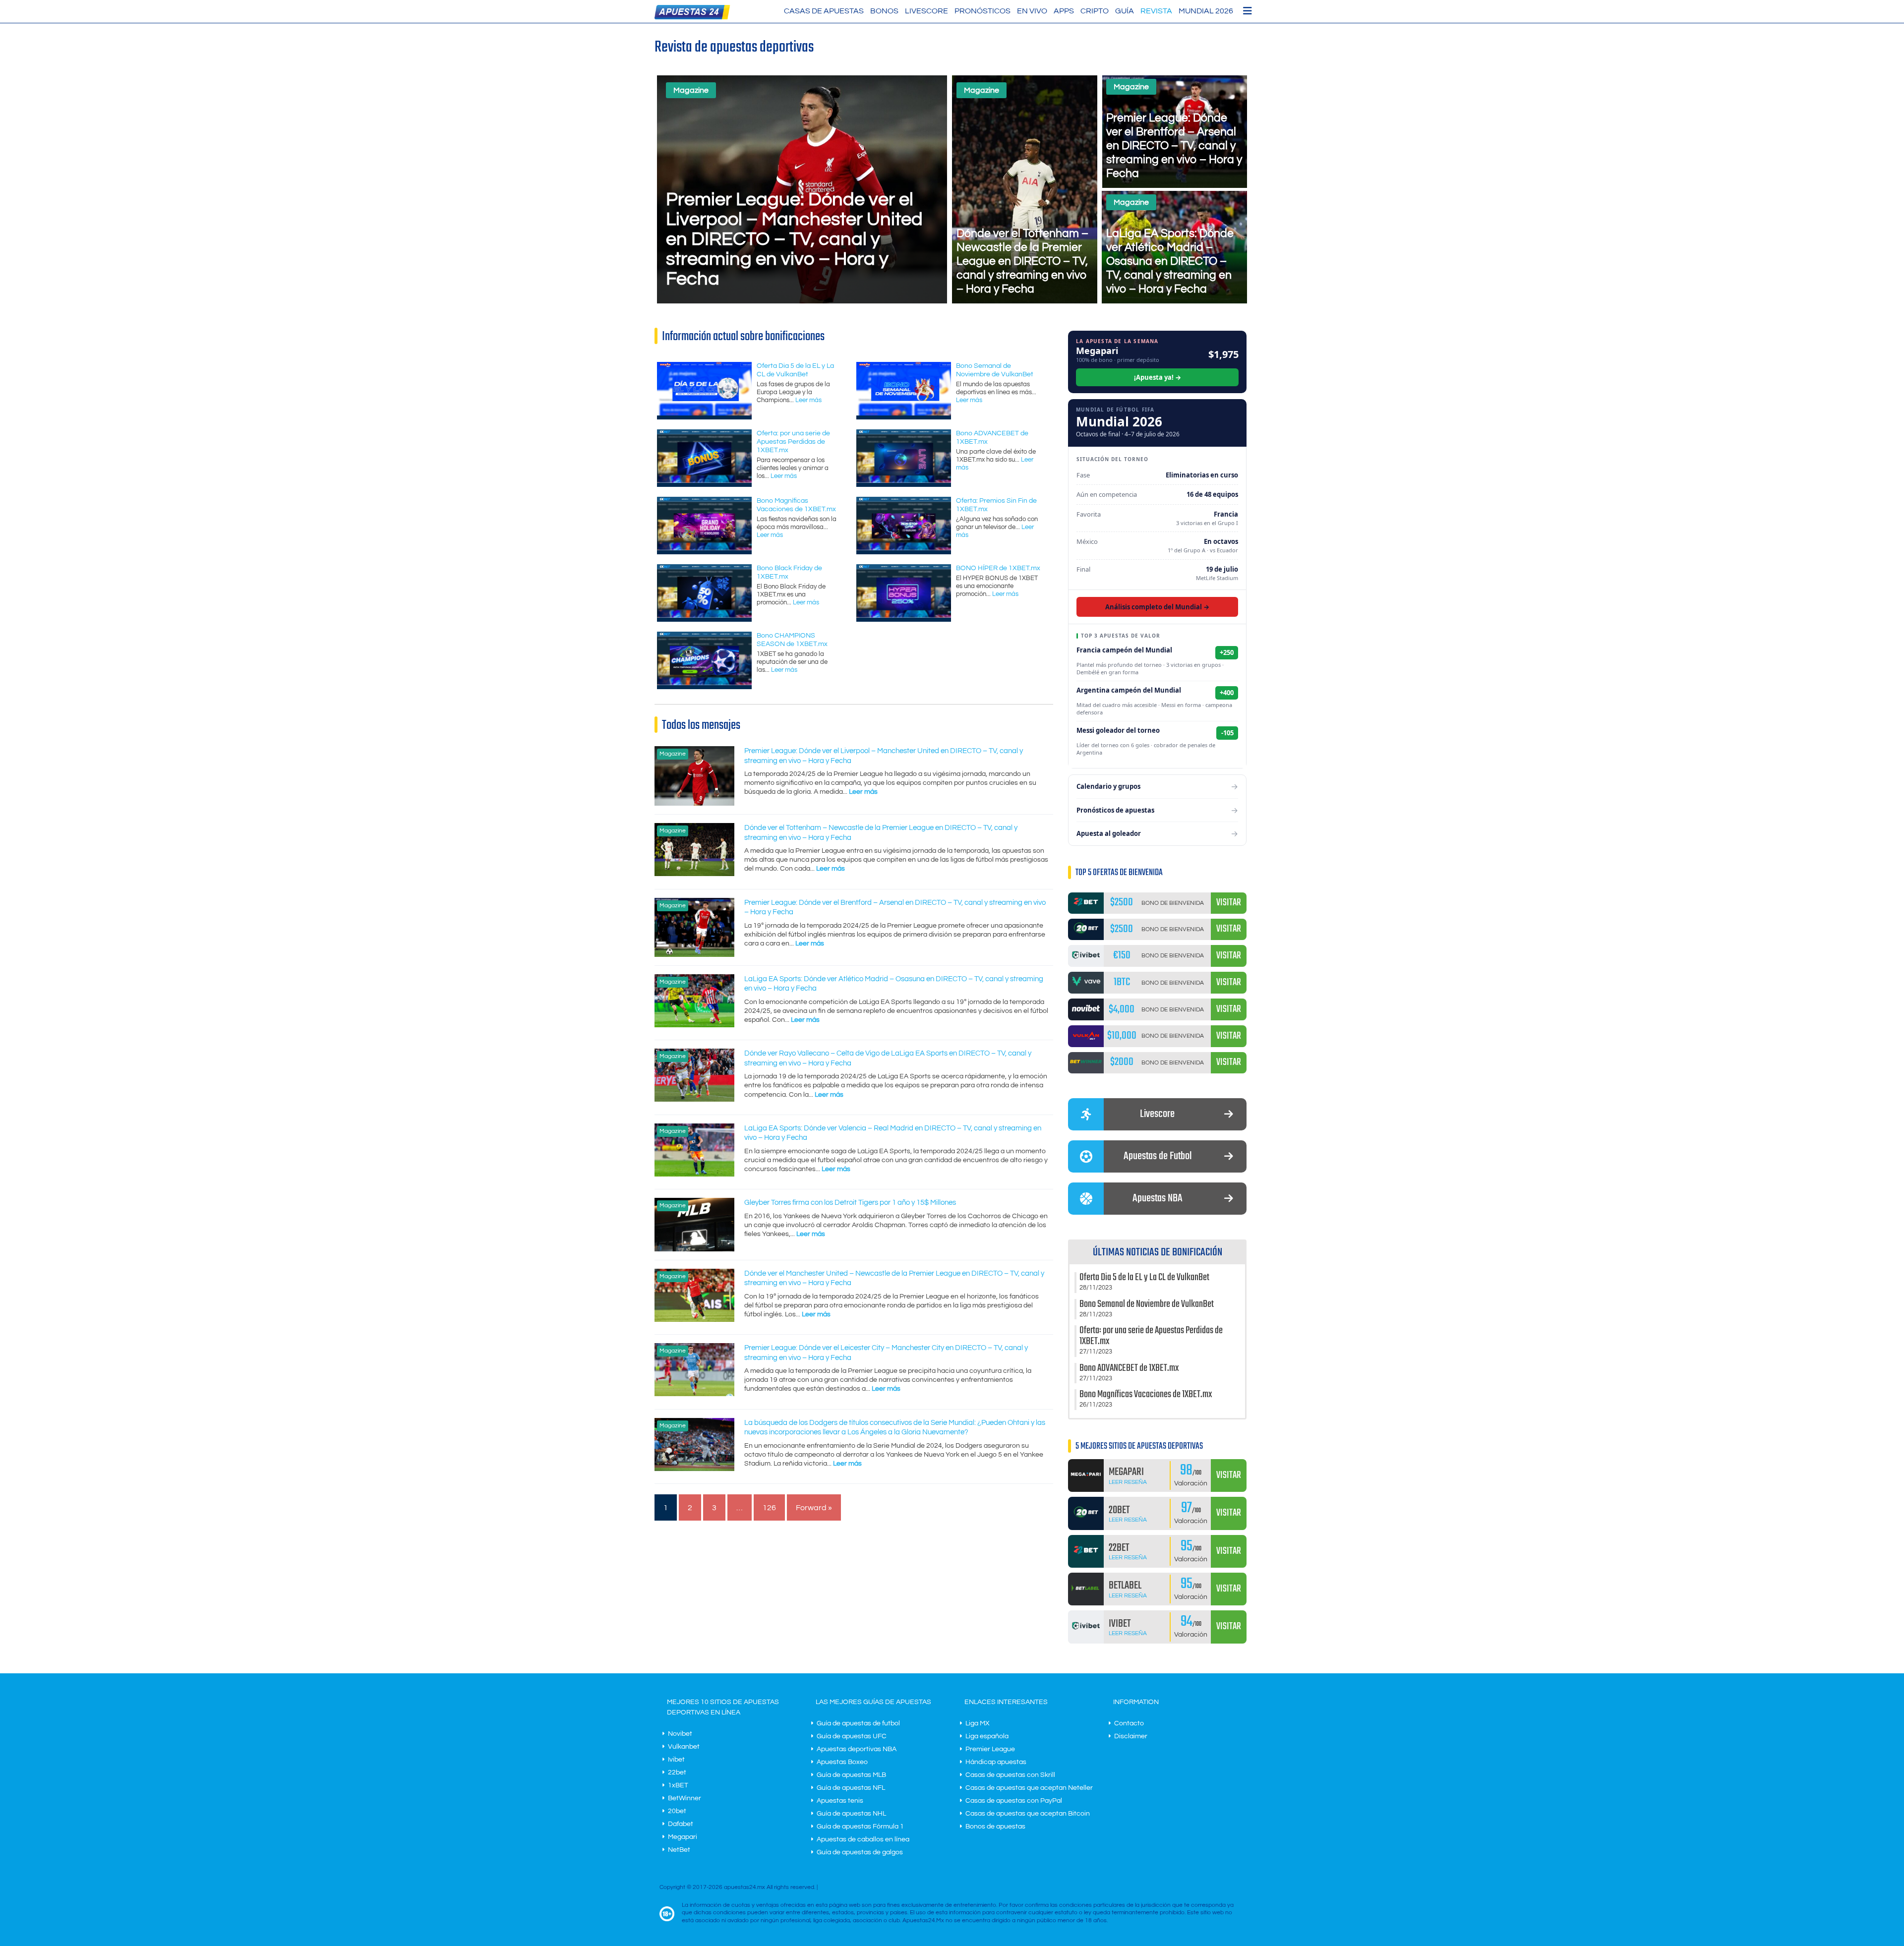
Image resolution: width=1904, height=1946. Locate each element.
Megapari (683, 1837)
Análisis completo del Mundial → (1157, 607)
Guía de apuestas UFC (852, 1736)
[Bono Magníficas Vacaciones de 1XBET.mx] (704, 548)
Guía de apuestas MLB (851, 1775)
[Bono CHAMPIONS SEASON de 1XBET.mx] (704, 683)
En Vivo (1032, 11)
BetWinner (684, 1798)
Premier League (990, 1749)
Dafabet (681, 1824)
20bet (677, 1811)
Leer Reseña (1128, 1482)
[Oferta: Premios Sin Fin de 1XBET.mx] (904, 548)
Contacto (1129, 1723)
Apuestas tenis (840, 1801)
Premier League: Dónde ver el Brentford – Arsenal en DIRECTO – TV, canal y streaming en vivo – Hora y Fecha (1174, 146)
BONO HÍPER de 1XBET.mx (998, 568)
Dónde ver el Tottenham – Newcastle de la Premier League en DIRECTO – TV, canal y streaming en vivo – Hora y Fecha (1022, 261)
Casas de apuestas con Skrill (1010, 1775)
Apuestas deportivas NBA (857, 1749)
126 (769, 1508)
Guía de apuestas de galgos (860, 1852)
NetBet (679, 1850)
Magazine (691, 90)
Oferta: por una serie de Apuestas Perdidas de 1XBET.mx (793, 442)
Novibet (680, 1734)
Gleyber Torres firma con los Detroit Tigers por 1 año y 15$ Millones (850, 1203)
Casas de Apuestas (824, 11)
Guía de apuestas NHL (851, 1814)
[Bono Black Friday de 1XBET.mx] (704, 615)
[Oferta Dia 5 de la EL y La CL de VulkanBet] (704, 413)
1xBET (678, 1785)
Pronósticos (982, 11)
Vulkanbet (684, 1747)
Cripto (1095, 11)
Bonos (884, 11)
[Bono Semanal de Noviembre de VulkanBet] (904, 413)
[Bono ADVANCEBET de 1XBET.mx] (904, 480)
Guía (1125, 11)
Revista (1156, 11)
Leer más (808, 400)
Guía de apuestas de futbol (858, 1723)
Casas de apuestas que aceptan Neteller (1029, 1788)
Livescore (926, 11)
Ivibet (676, 1760)
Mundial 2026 (1206, 11)
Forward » (814, 1508)
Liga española (987, 1736)
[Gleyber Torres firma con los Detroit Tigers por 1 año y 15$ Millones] (694, 1249)
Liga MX (978, 1723)
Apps (1064, 11)
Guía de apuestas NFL (851, 1788)
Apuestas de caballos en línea (863, 1839)
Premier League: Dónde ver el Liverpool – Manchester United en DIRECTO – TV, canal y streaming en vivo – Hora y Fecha (794, 239)
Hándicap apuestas (996, 1762)
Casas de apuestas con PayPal (1014, 1801)
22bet (677, 1772)
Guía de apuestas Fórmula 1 (860, 1827)
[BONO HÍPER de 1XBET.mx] (904, 615)
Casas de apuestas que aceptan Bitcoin (1028, 1814)
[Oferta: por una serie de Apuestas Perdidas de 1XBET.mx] (704, 480)
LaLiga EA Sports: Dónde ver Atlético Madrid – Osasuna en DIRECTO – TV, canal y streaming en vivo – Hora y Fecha (1170, 261)
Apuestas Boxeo (842, 1762)
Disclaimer (1131, 1736)
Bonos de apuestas (995, 1827)
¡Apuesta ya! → (1158, 377)
